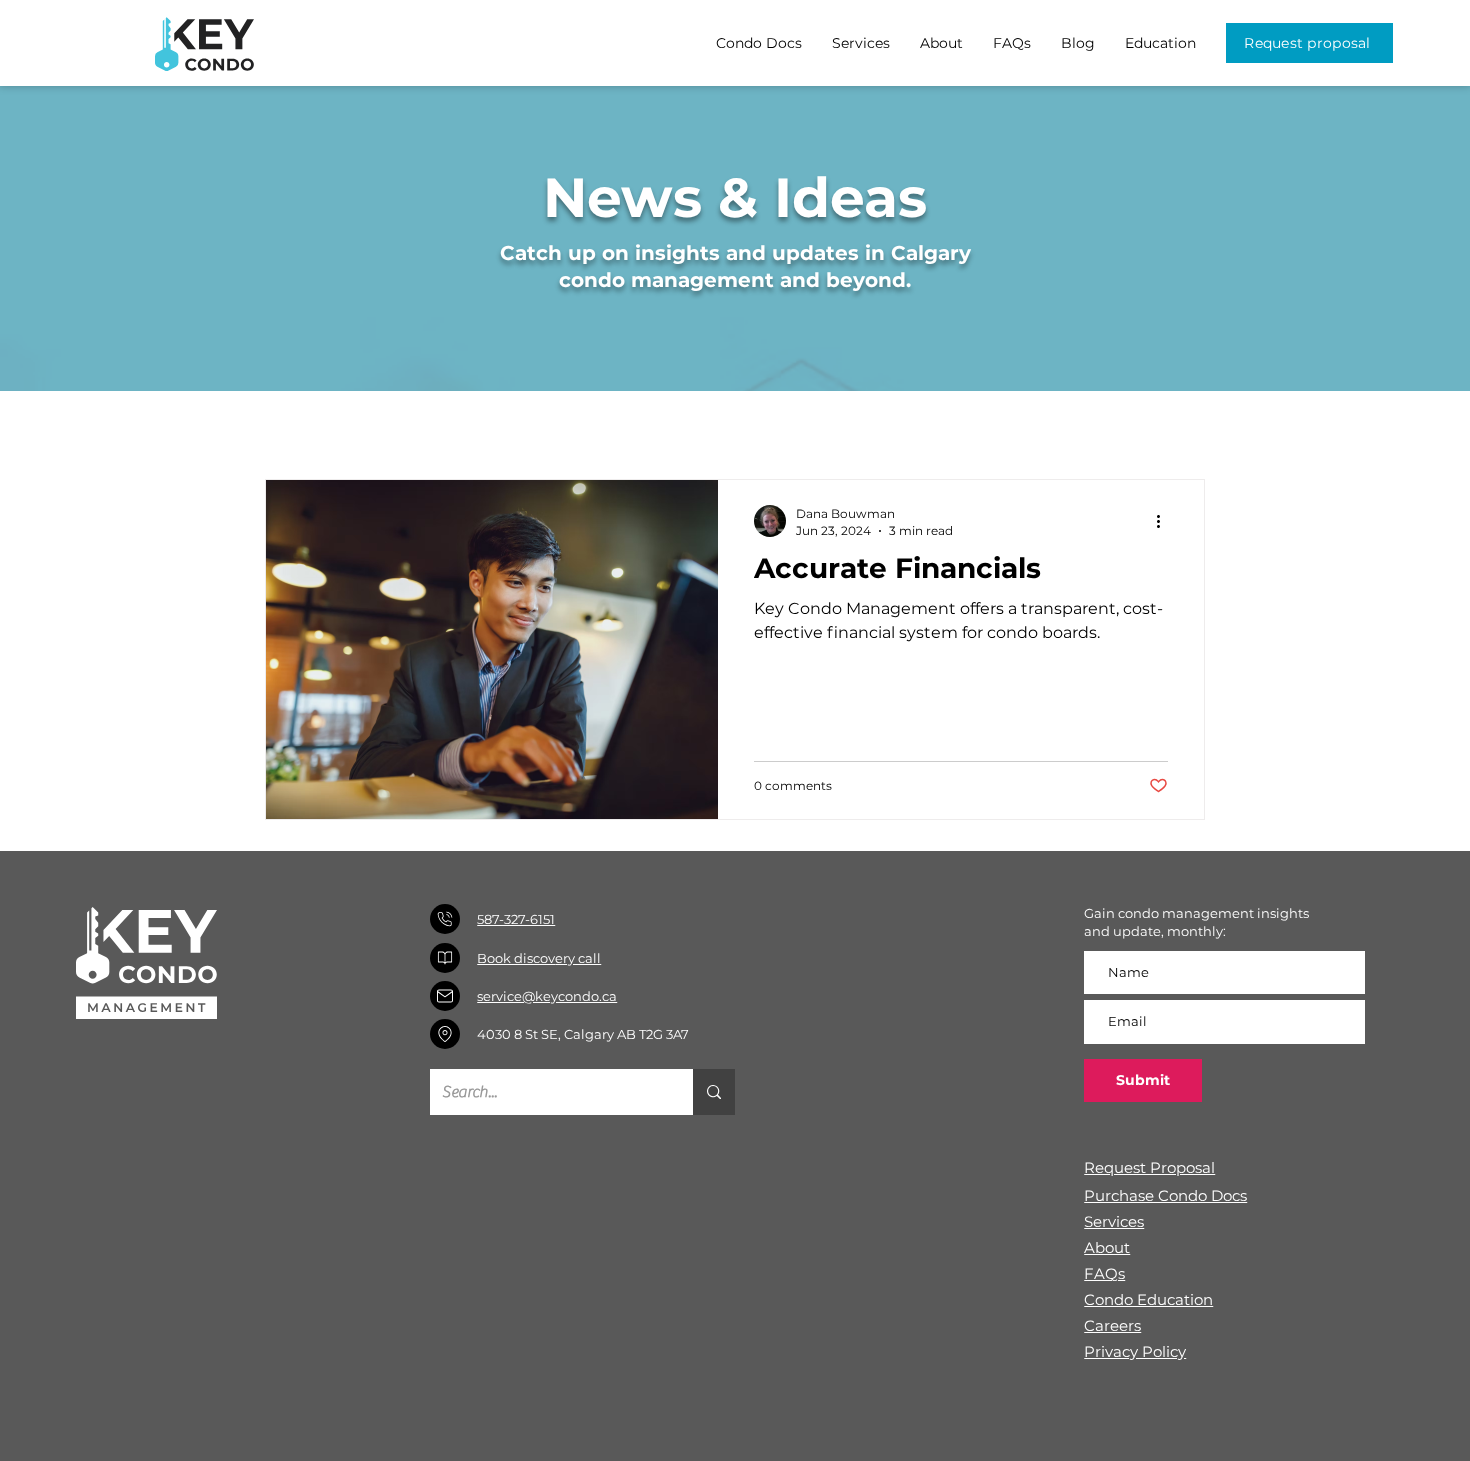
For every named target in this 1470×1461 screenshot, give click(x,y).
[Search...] (714, 1092)
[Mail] (445, 996)
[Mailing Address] (445, 1034)
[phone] (445, 919)
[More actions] (1165, 521)
